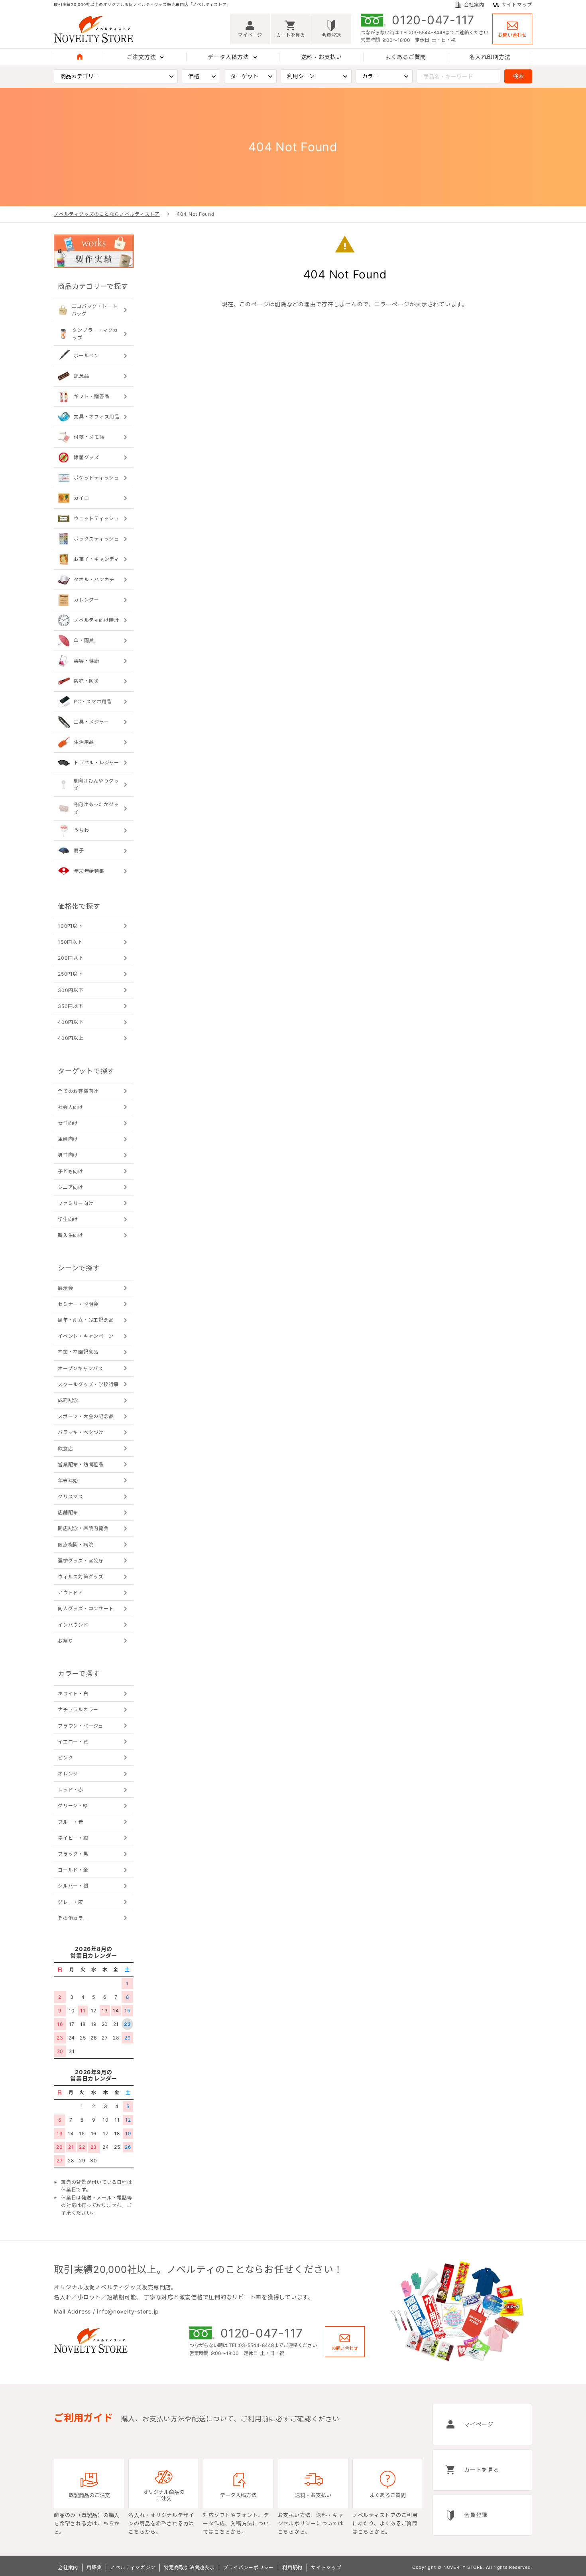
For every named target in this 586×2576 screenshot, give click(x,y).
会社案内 (474, 5)
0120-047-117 (433, 20)
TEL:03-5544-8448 (423, 33)
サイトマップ (517, 5)
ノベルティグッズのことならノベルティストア (107, 214)
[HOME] (80, 57)
